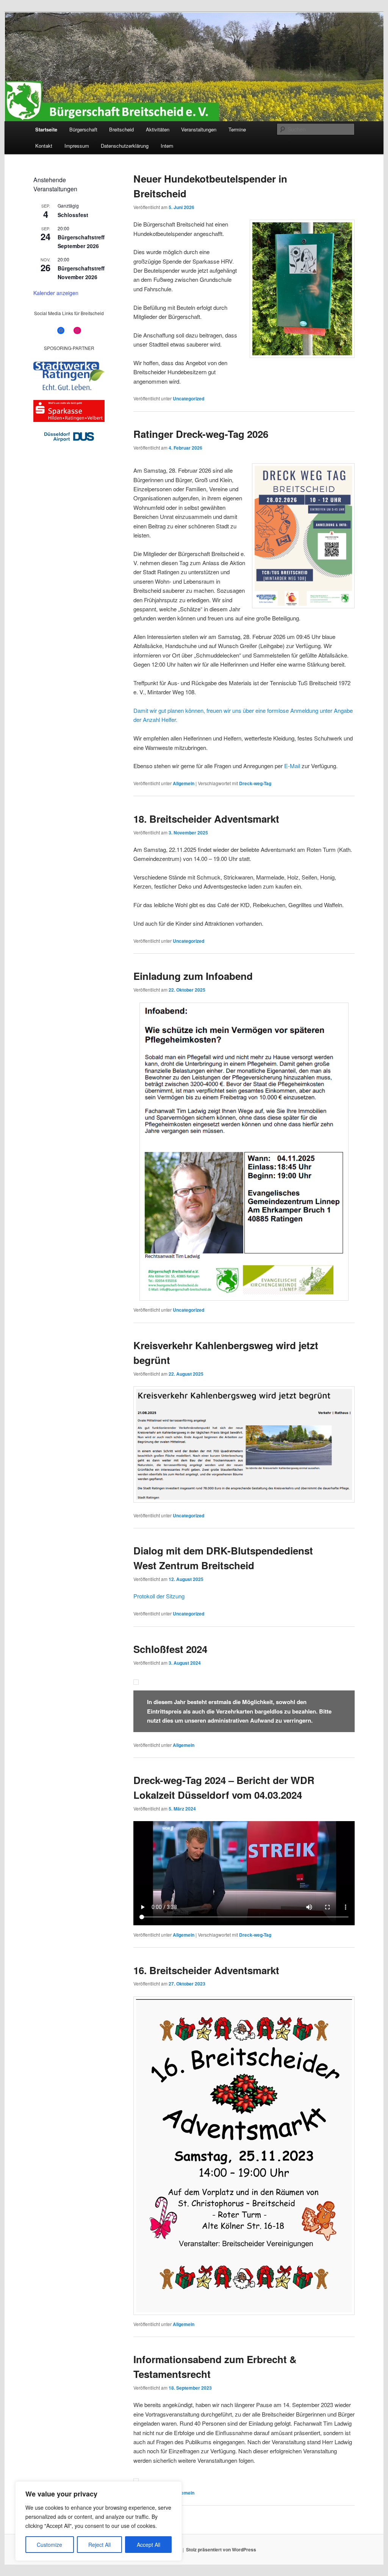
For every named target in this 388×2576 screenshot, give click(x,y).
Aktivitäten (158, 129)
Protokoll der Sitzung (159, 1596)
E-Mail (292, 766)
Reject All (99, 2545)
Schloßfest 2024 (170, 1649)
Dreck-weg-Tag (255, 783)
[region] (99, 2521)
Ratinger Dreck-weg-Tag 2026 (201, 434)
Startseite (46, 129)
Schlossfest (73, 215)
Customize (49, 2545)
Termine (237, 129)
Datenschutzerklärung (125, 146)
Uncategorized (189, 398)
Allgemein (184, 783)
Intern (167, 146)
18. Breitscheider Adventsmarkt (206, 819)
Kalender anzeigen (56, 293)
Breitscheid (121, 129)
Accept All (149, 2545)
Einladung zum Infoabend (193, 976)
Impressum (77, 146)
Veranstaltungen (199, 129)
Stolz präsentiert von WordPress (221, 2549)
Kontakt (44, 146)
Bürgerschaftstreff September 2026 (81, 241)
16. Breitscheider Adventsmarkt (206, 1970)
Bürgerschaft (83, 129)
